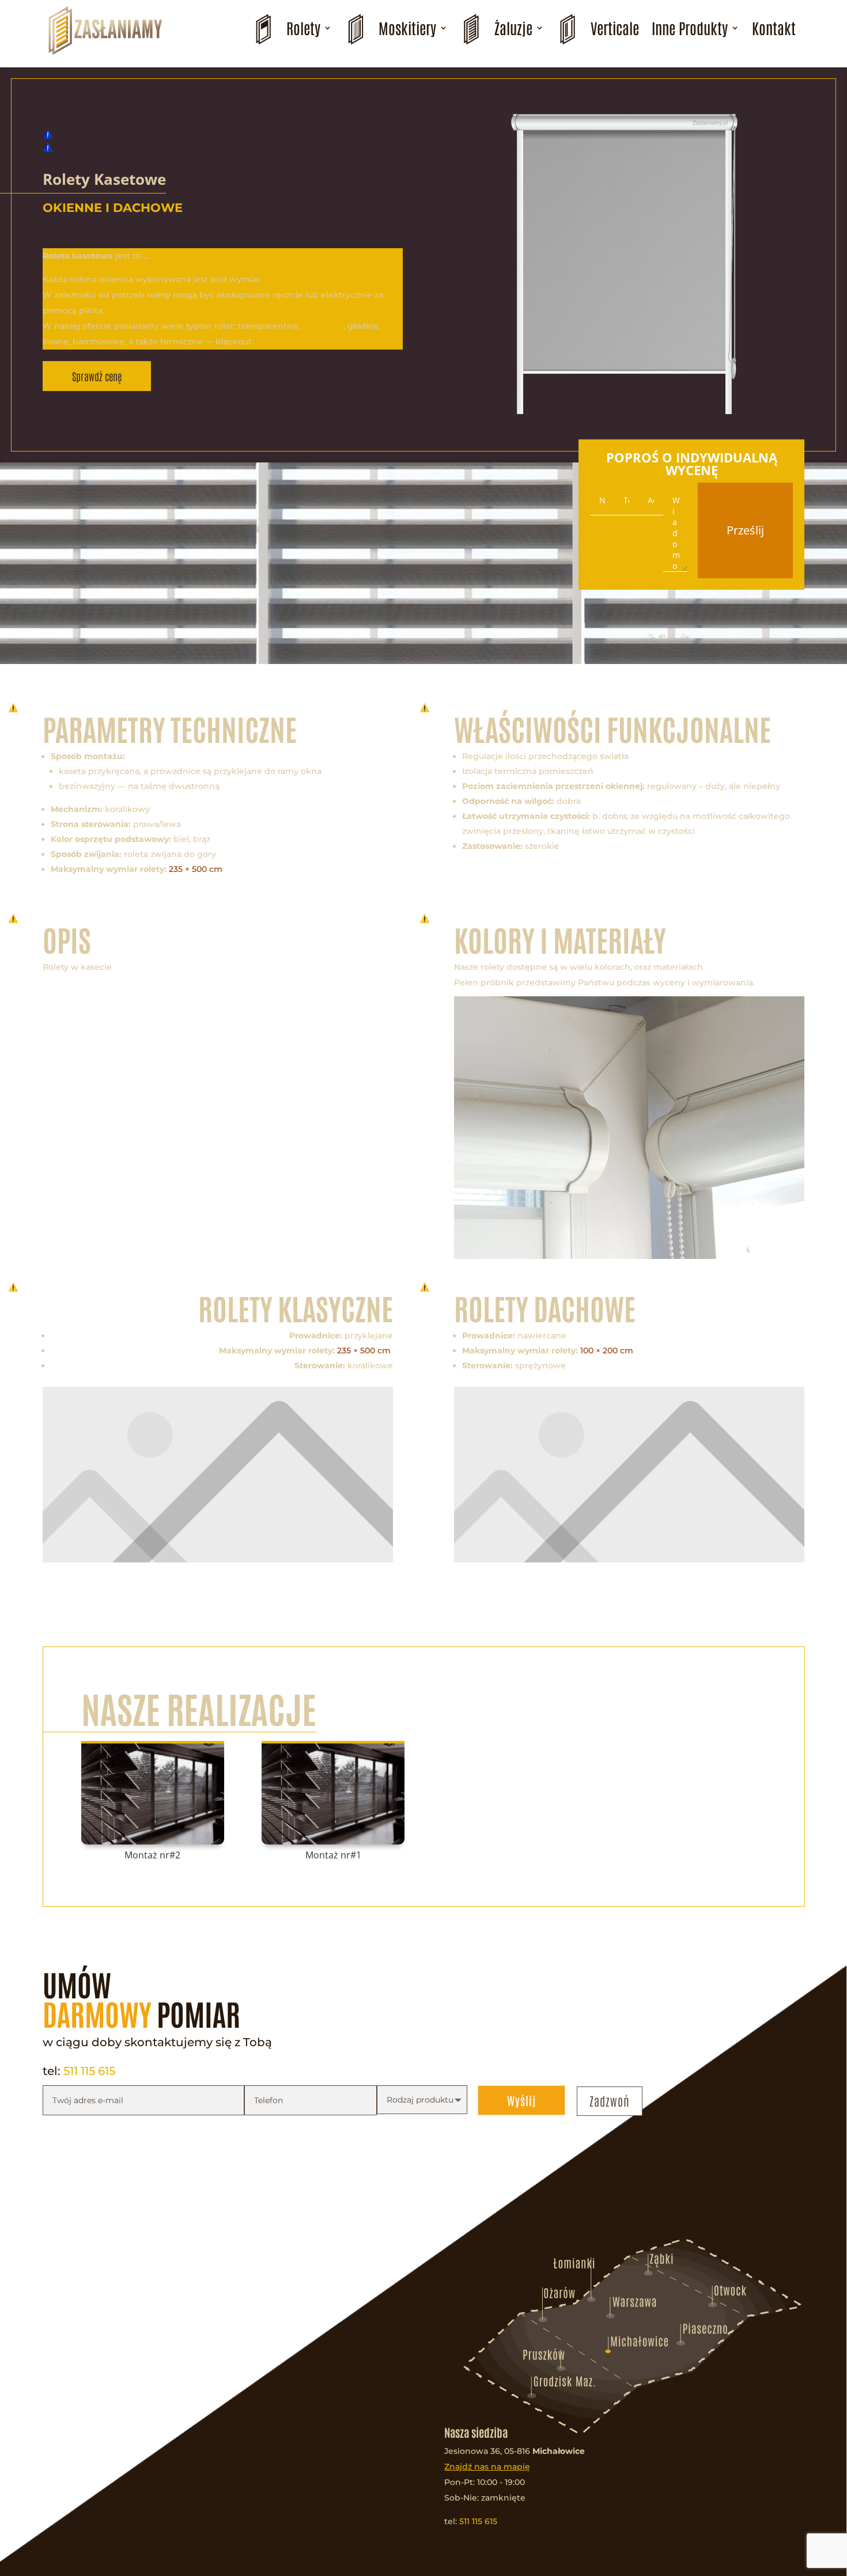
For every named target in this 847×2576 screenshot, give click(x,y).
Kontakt (774, 28)
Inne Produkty (690, 28)
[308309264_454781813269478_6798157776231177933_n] (629, 1256)
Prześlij (745, 530)
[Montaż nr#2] (153, 1793)
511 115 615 (89, 2071)
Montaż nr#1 (333, 1855)
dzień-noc (323, 326)
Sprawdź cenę (97, 376)
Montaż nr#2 (152, 1855)
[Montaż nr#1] (333, 1793)
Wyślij (521, 2100)
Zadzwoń (610, 2101)
